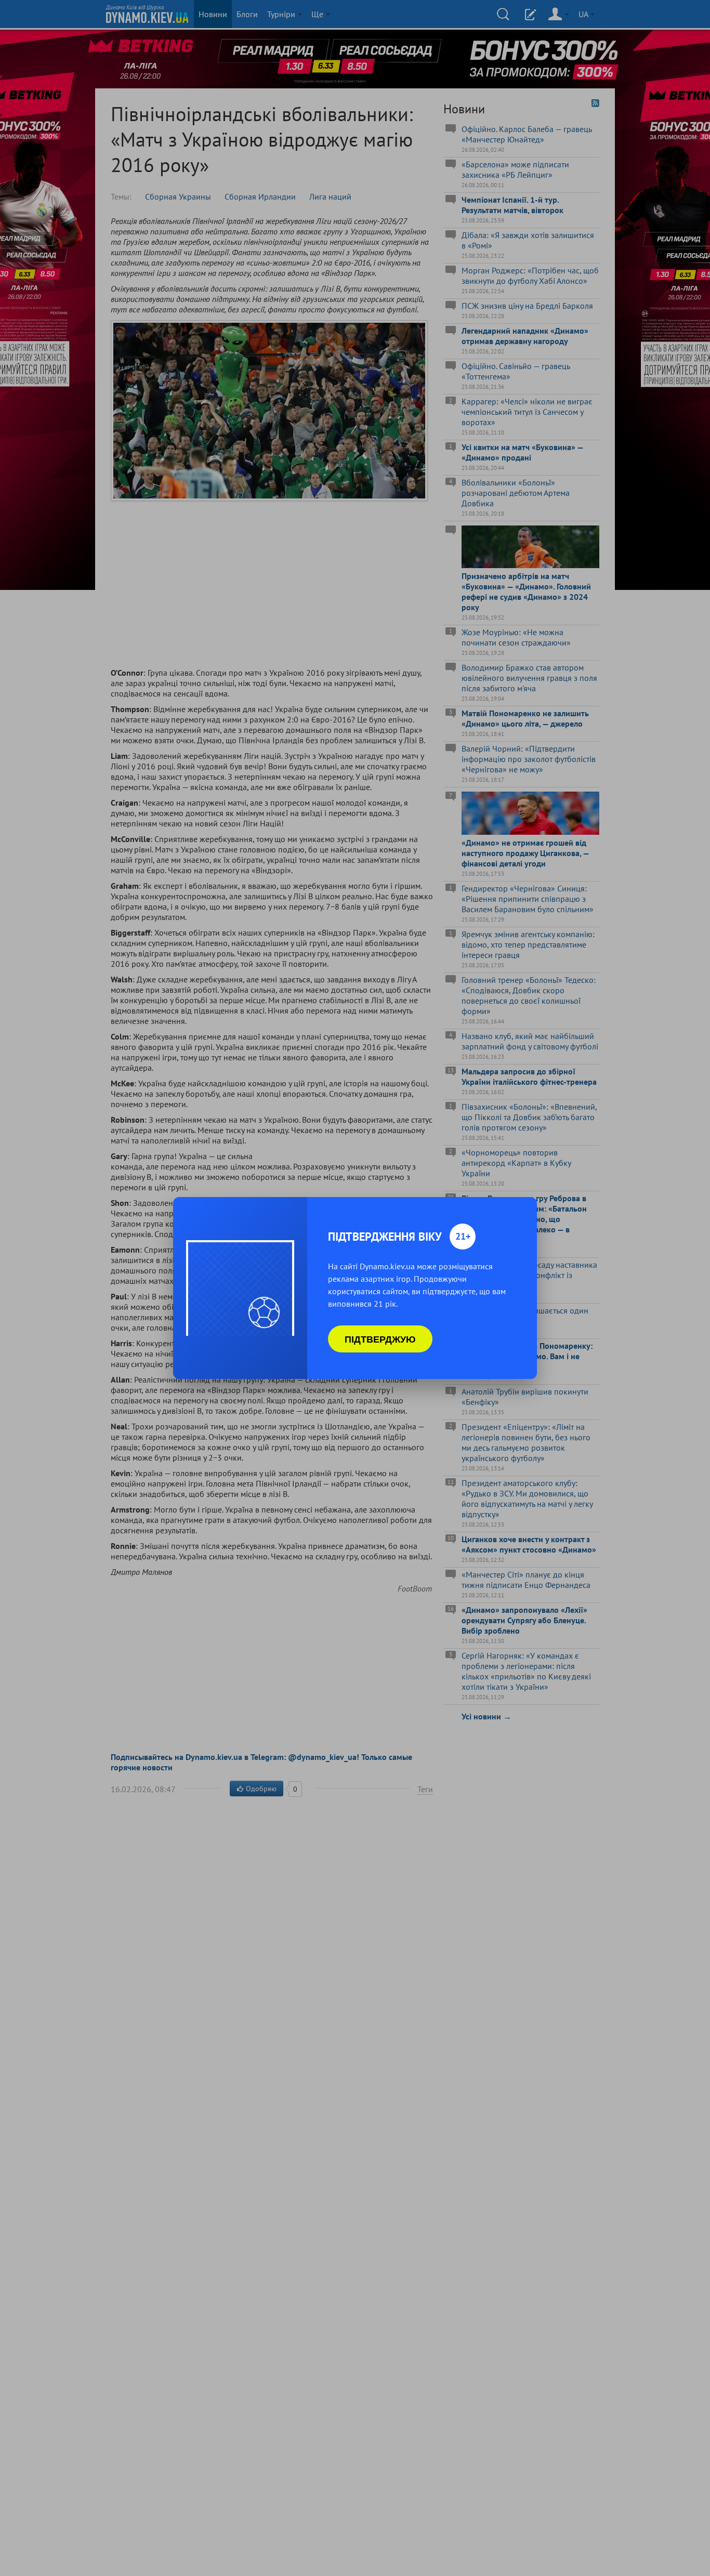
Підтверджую (380, 1339)
